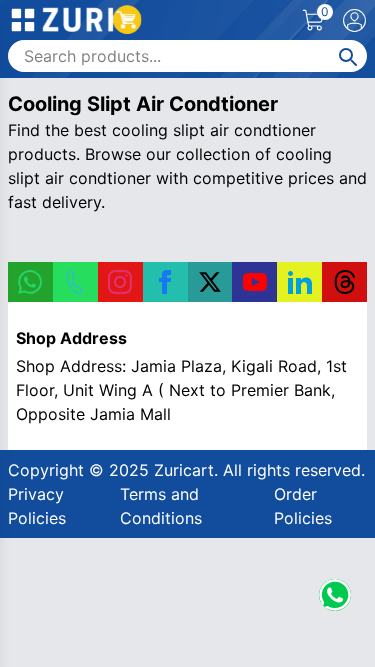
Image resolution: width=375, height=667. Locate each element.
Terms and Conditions (161, 506)
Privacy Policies (37, 506)
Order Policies (303, 506)
